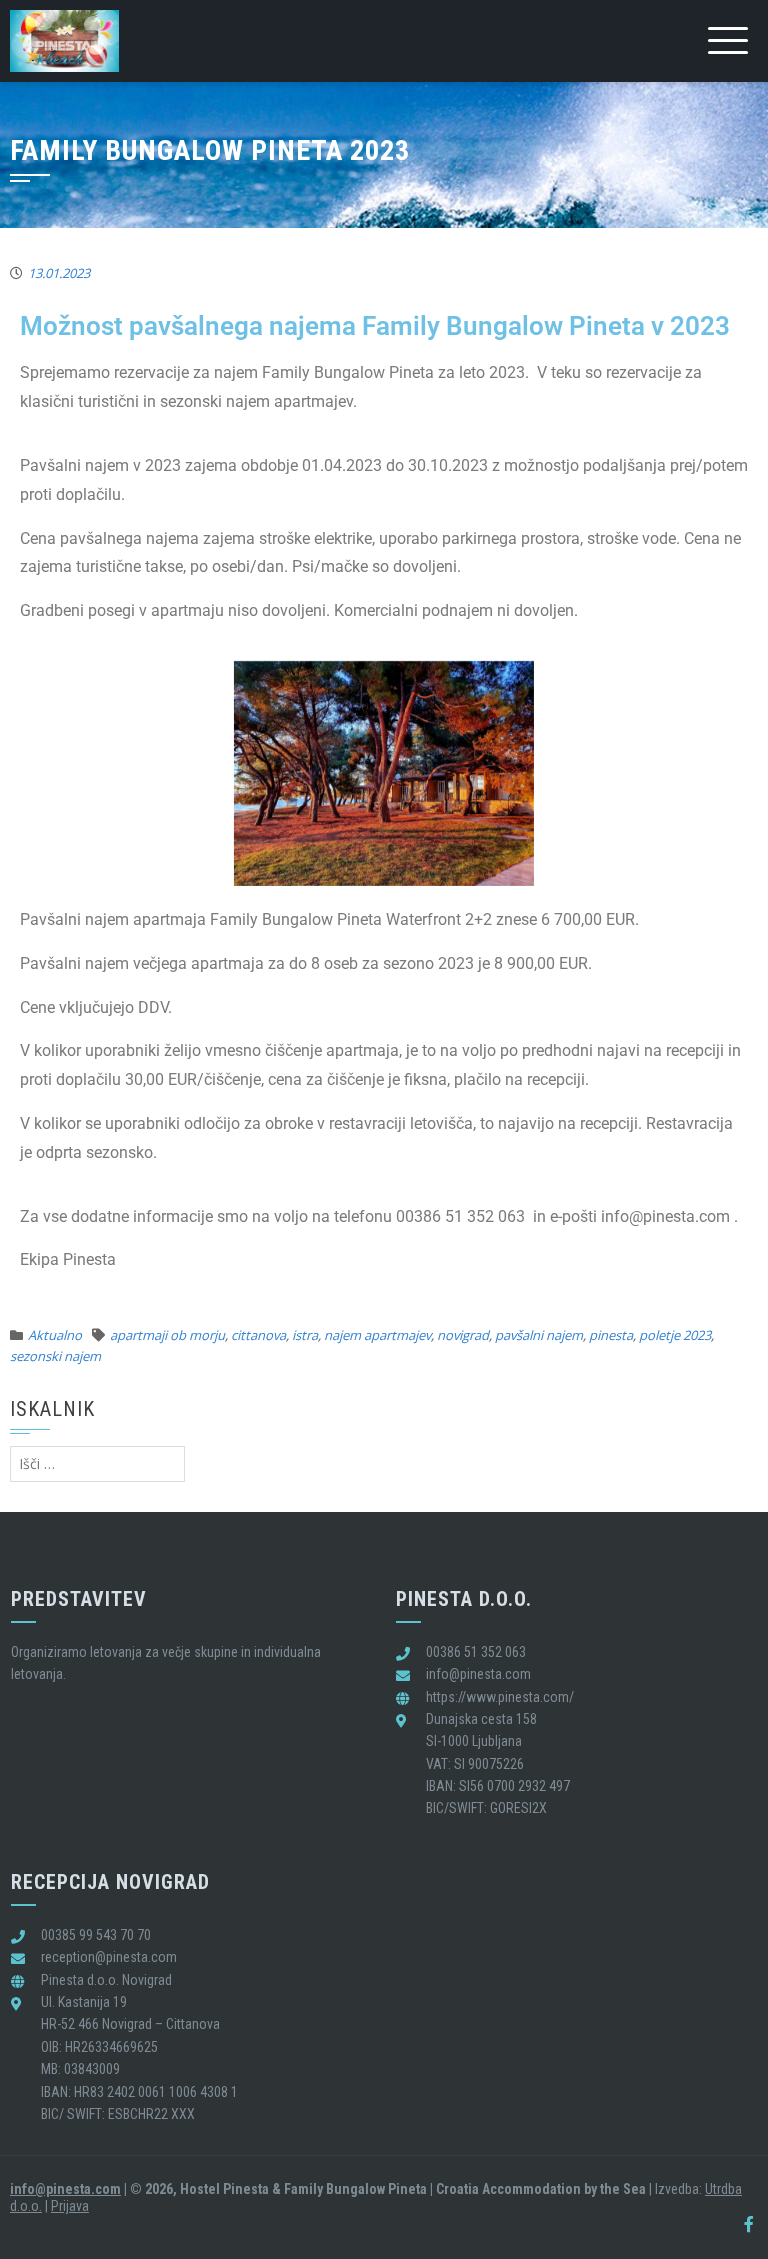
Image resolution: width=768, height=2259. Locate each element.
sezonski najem (55, 1356)
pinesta (611, 1335)
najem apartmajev (377, 1335)
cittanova (258, 1335)
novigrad (463, 1335)
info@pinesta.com (65, 2189)
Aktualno (55, 1335)
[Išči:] (97, 1463)
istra (305, 1335)
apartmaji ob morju (167, 1335)
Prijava (70, 2206)
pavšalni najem (539, 1335)
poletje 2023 (675, 1335)
